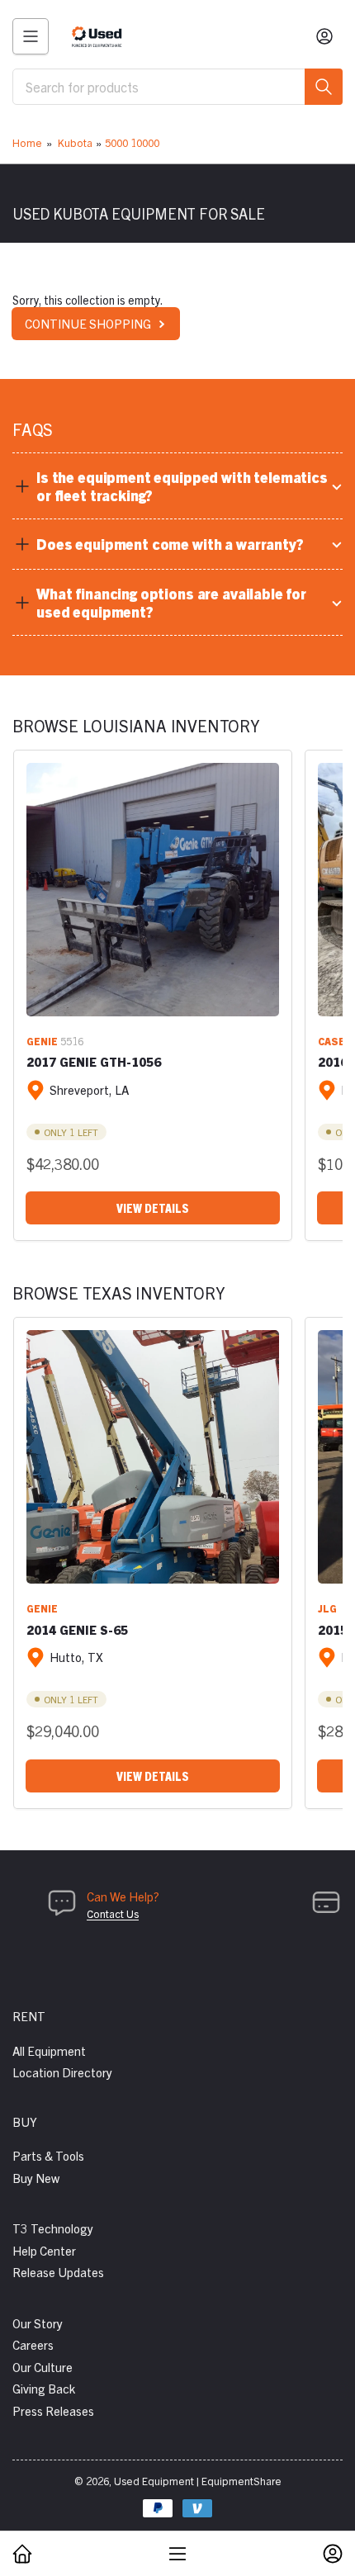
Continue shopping (88, 323)
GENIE (42, 1041)
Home (27, 142)
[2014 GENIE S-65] (153, 1456)
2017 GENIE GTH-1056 (94, 1061)
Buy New (36, 2178)
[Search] (324, 87)
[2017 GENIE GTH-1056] (153, 889)
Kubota (75, 142)
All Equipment (49, 2050)
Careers (33, 2344)
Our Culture (43, 2367)
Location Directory (62, 2072)
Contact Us (113, 1913)
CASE (331, 1041)
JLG (327, 1608)
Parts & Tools (48, 2155)
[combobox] (177, 87)
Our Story (38, 2323)
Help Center (44, 2250)
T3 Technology (53, 2228)
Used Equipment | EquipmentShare (198, 2481)
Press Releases (53, 2410)
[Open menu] (31, 36)
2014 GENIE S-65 (77, 1629)
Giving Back (44, 2388)
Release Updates (58, 2272)
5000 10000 (132, 142)
